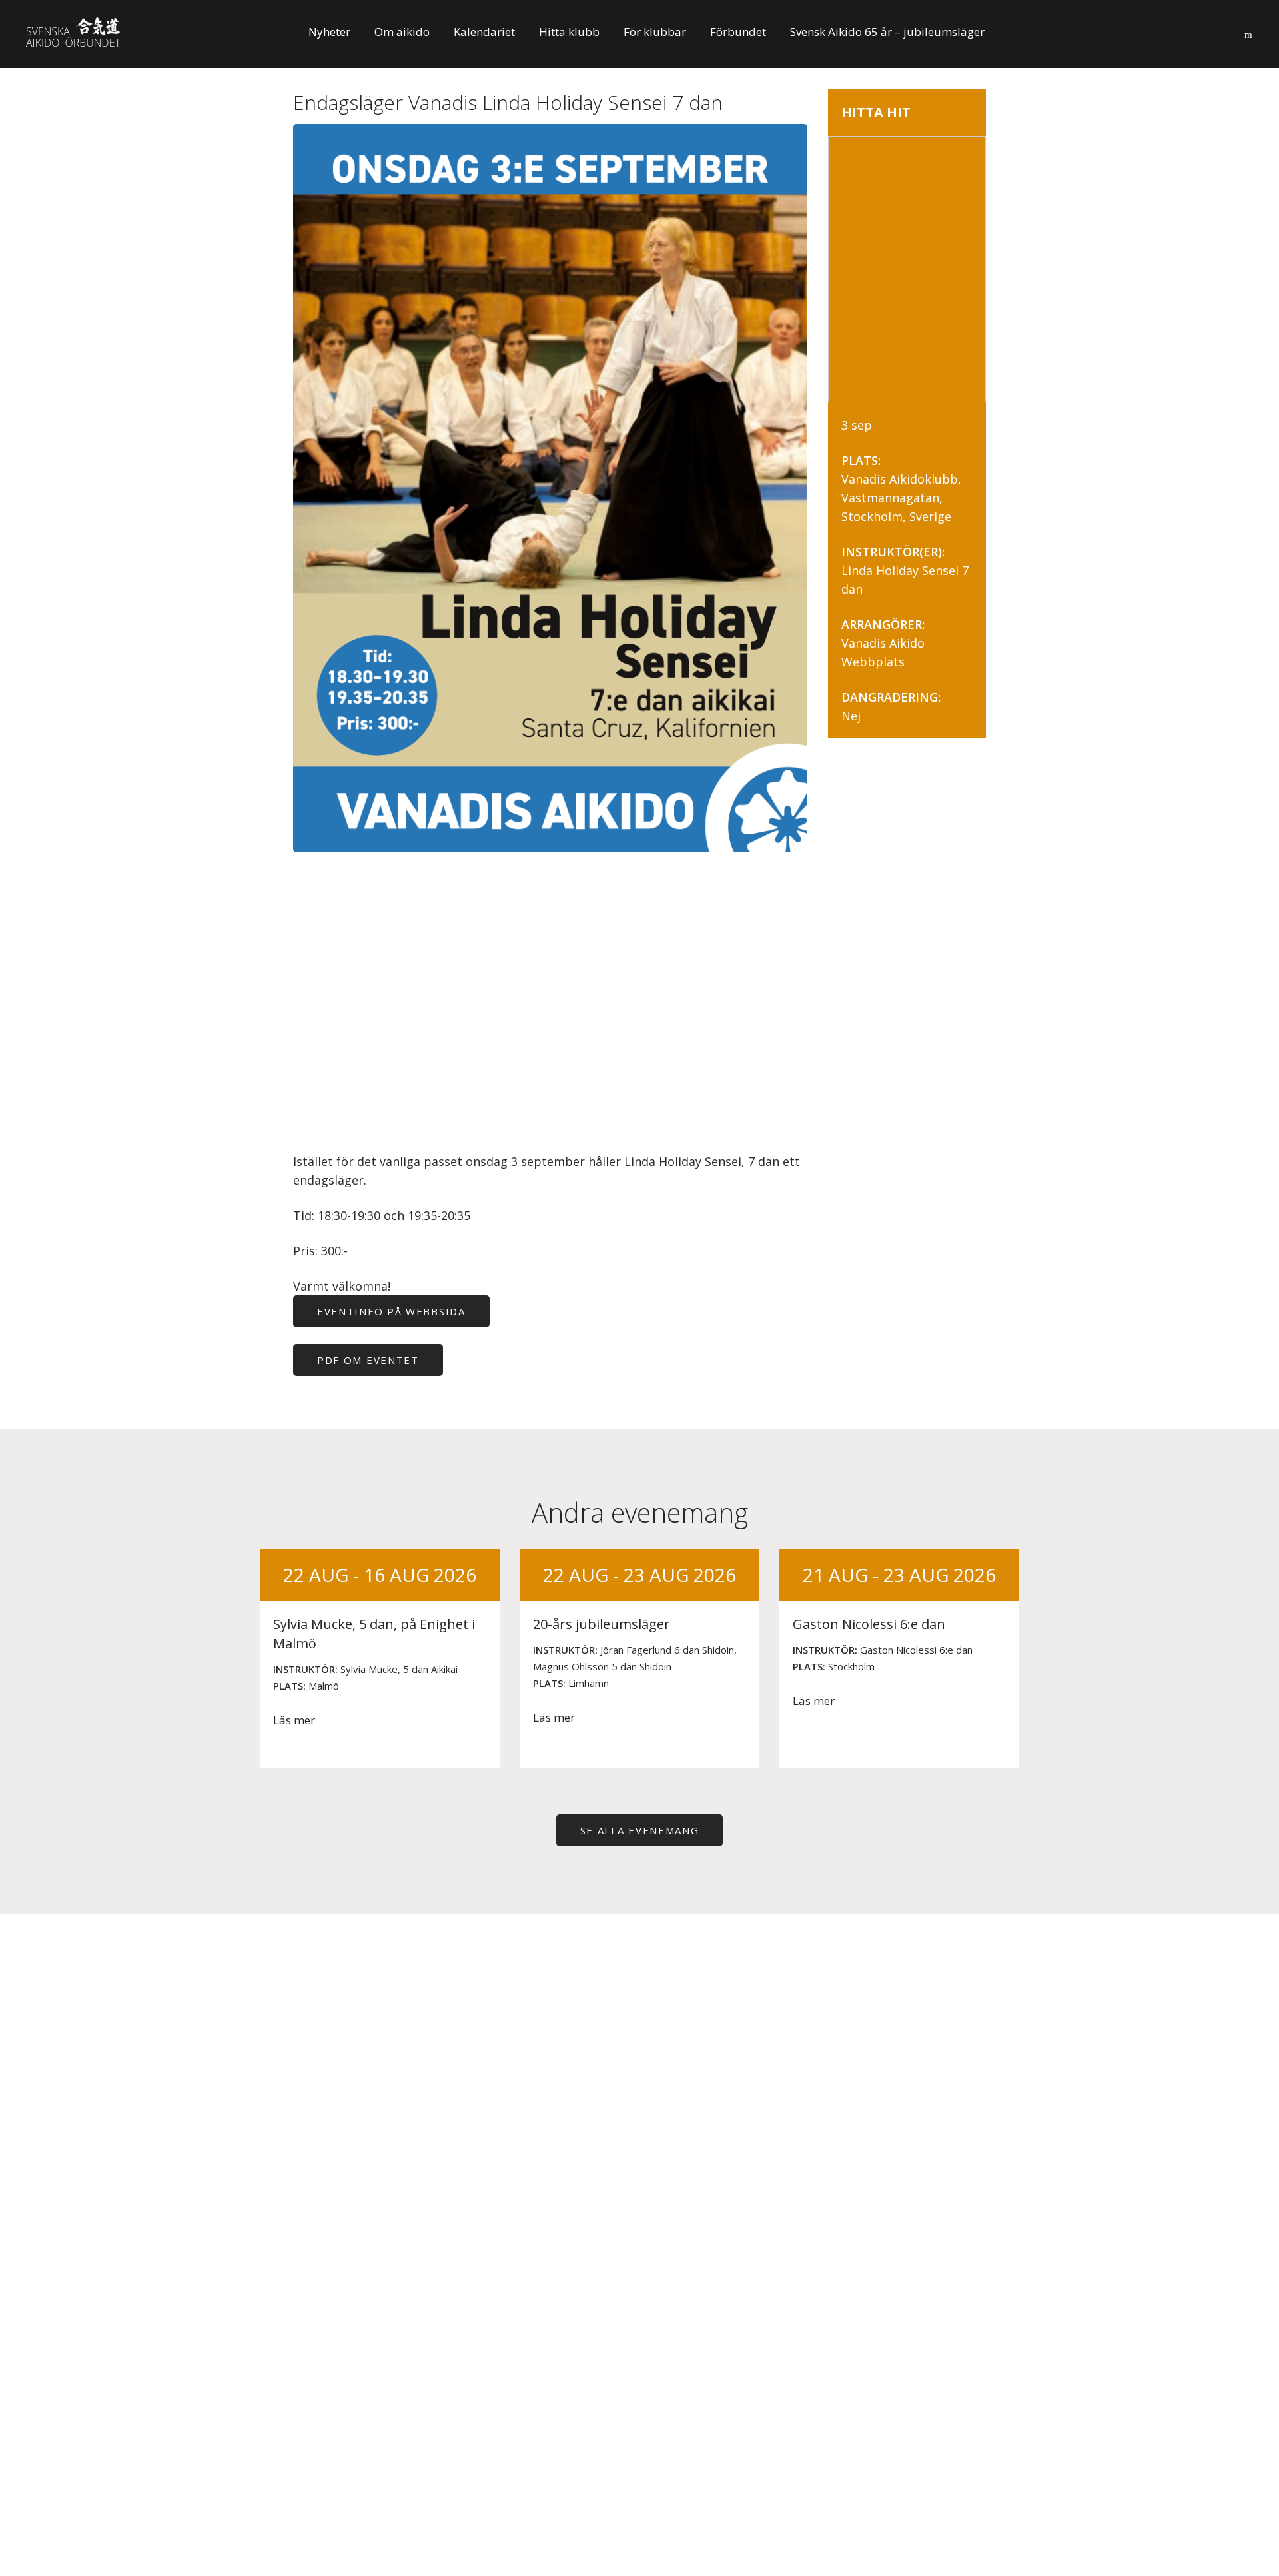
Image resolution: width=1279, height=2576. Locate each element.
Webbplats (873, 662)
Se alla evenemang (640, 1830)
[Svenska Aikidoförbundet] (81, 35)
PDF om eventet (368, 1360)
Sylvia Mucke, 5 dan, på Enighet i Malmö (374, 1634)
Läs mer (294, 1720)
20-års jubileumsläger (602, 1624)
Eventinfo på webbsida (391, 1311)
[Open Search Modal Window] (1248, 32)
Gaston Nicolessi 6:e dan (869, 1624)
